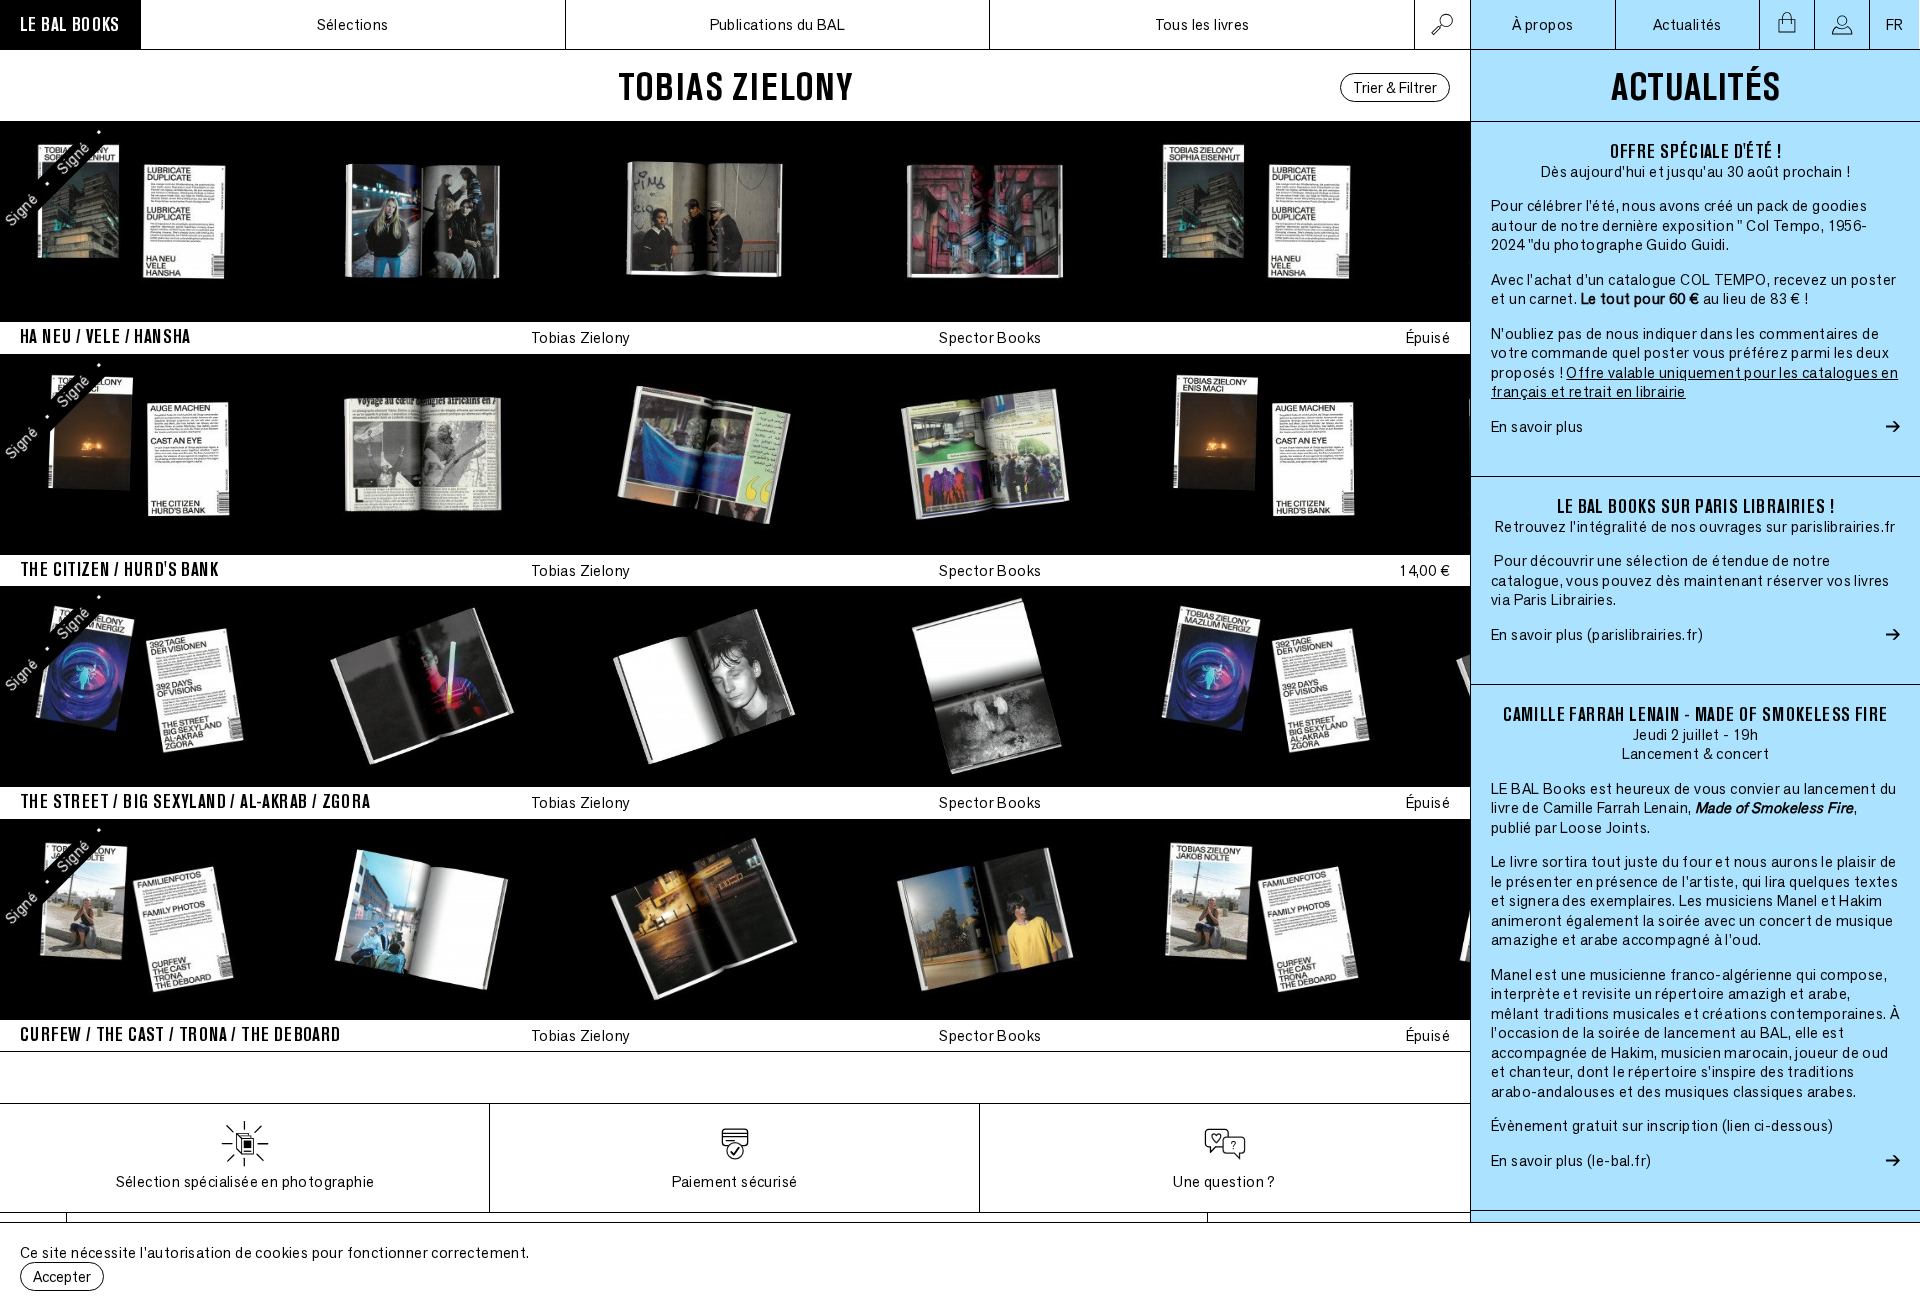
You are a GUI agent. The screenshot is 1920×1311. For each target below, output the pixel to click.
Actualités (1687, 24)
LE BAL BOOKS (70, 24)
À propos (1542, 24)
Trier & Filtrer (1395, 87)
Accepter (62, 1276)
